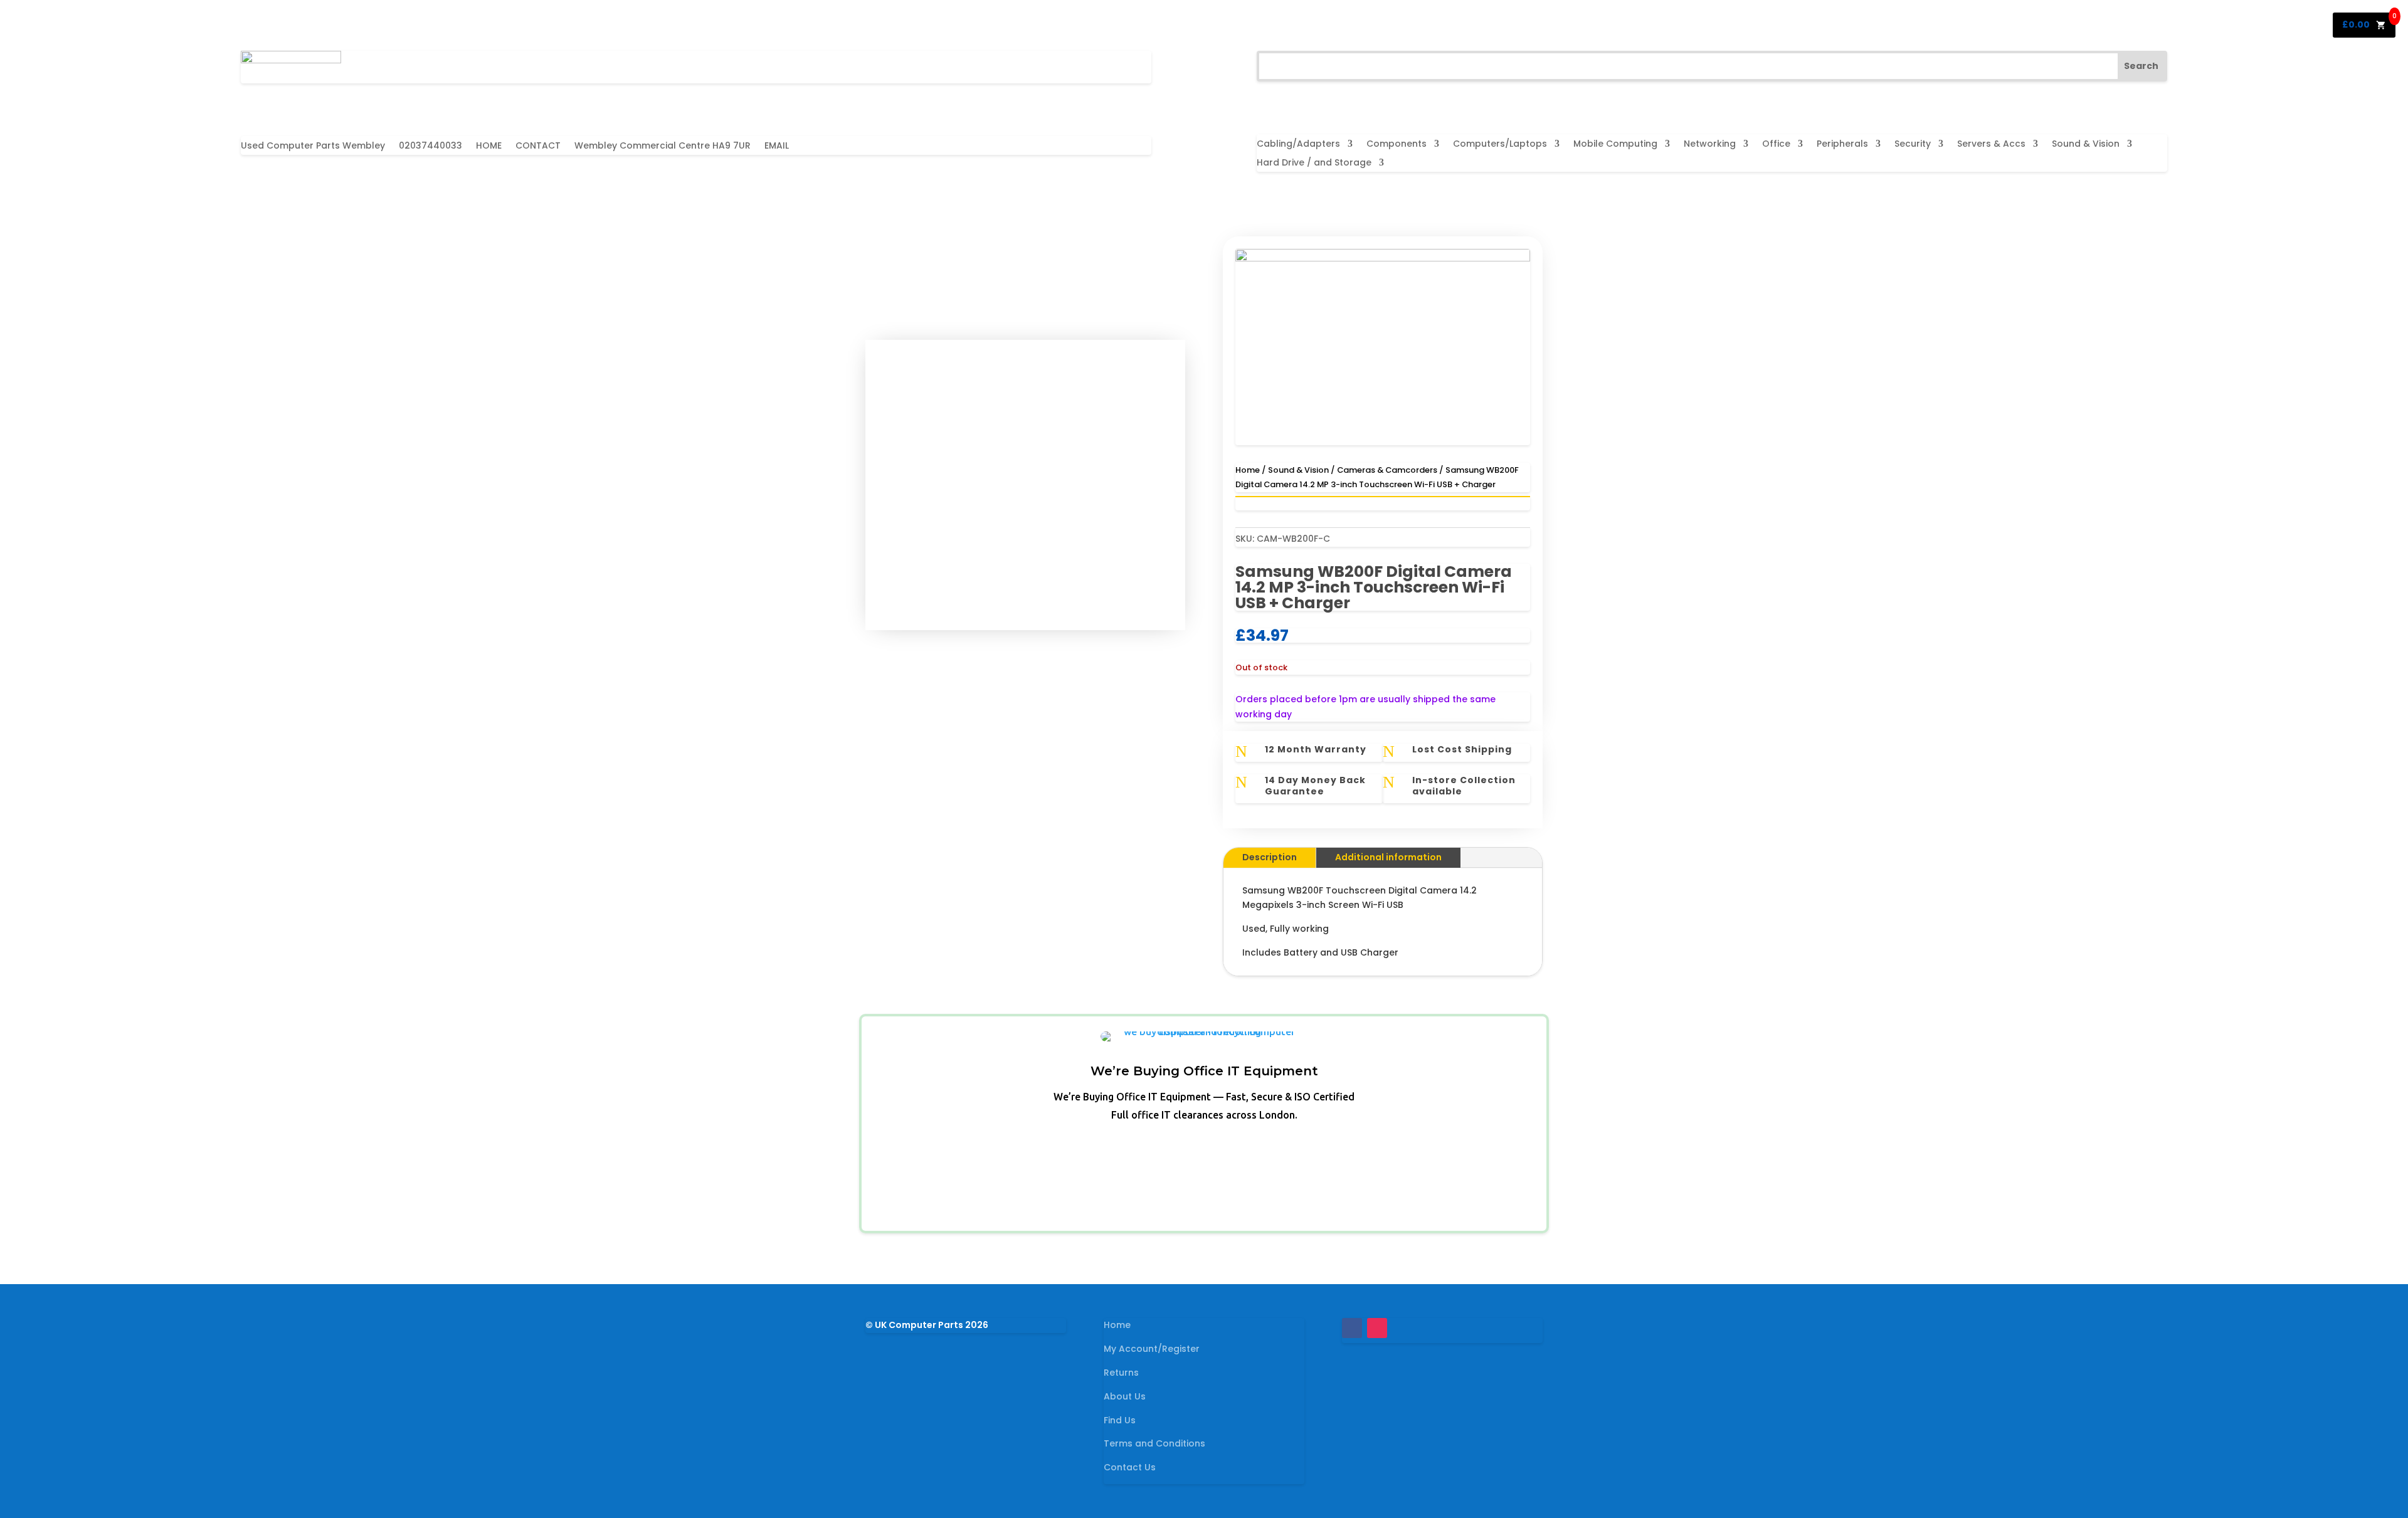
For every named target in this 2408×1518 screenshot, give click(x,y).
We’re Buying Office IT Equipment (1204, 1071)
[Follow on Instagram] (1377, 1328)
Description (1270, 857)
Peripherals (1842, 145)
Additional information (1388, 857)
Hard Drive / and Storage (1314, 163)
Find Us (1120, 1420)
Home (1248, 470)
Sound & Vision (2086, 145)
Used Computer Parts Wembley (313, 146)
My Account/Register (1152, 1349)
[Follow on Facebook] (1352, 1328)
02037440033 (430, 146)
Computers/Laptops (1500, 145)
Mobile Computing (1615, 145)
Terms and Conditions (1154, 1443)
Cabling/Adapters (1298, 145)
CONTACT (538, 146)
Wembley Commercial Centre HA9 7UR (663, 146)
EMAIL (777, 146)
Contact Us (1130, 1467)
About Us (1125, 1396)
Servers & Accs (1991, 145)
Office (1776, 145)
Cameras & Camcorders (1387, 470)
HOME (489, 146)
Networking (1710, 145)
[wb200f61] (1383, 258)
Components (1397, 145)
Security (1913, 145)
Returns (1121, 1373)
